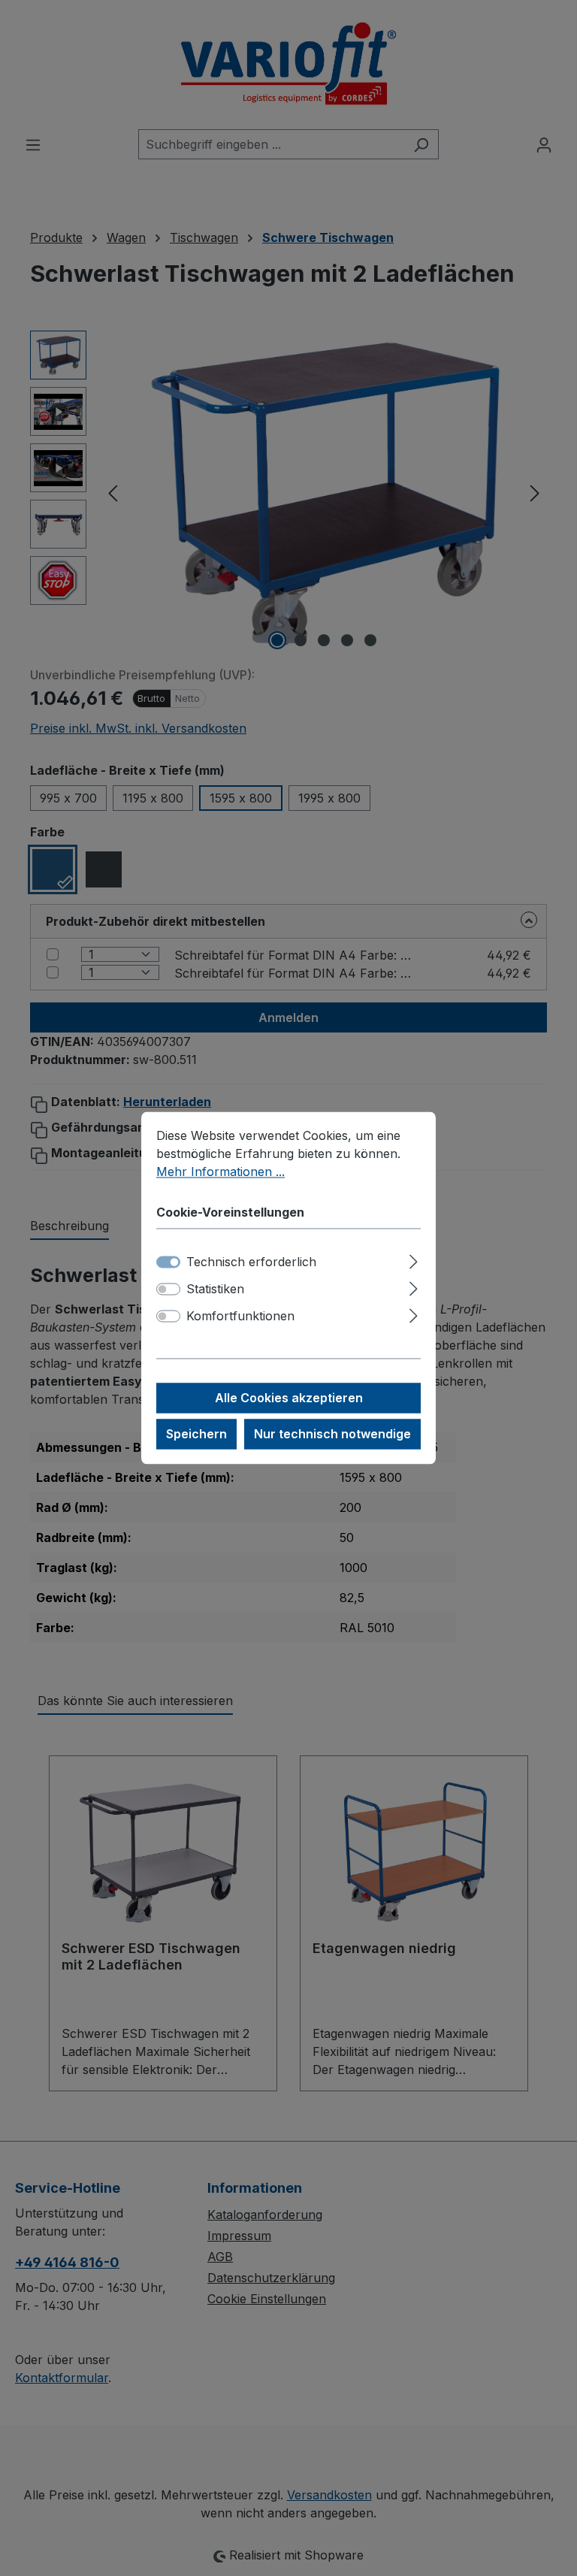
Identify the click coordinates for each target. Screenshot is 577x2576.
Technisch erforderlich (251, 1262)
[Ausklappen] (414, 1260)
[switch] (168, 1290)
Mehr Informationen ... (221, 1172)
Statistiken (215, 1290)
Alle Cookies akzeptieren (289, 1398)
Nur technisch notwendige (332, 1435)
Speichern (196, 1435)
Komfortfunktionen (240, 1317)
